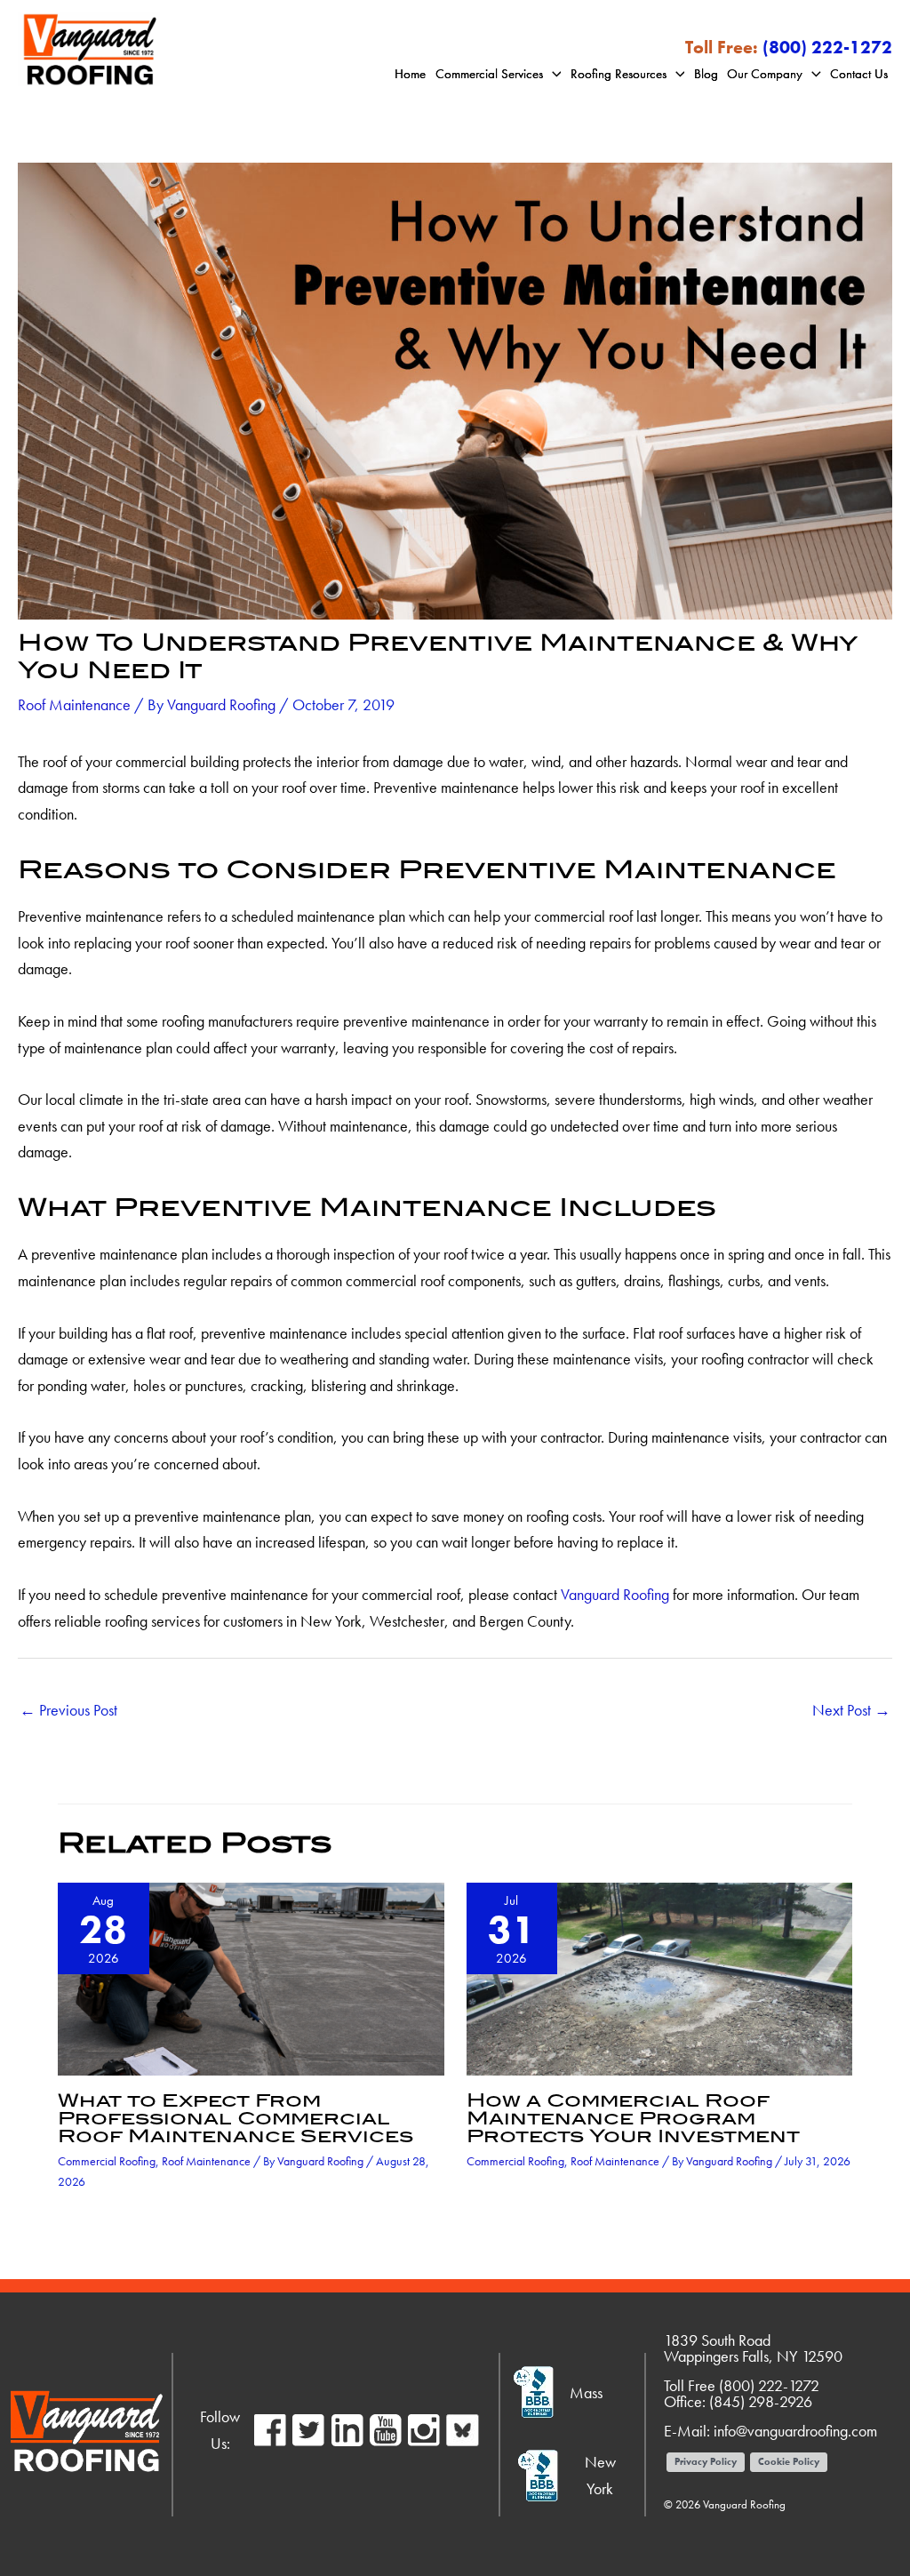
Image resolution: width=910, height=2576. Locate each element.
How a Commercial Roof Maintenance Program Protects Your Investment (633, 2118)
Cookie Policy (789, 2461)
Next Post (851, 1710)
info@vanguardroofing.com (795, 2431)
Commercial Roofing (107, 2161)
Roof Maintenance (74, 704)
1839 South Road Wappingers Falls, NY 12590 (753, 2348)
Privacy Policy (706, 2461)
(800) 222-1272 (827, 47)
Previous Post (68, 1710)
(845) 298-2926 (761, 2401)
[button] (552, 74)
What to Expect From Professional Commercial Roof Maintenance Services (235, 2118)
